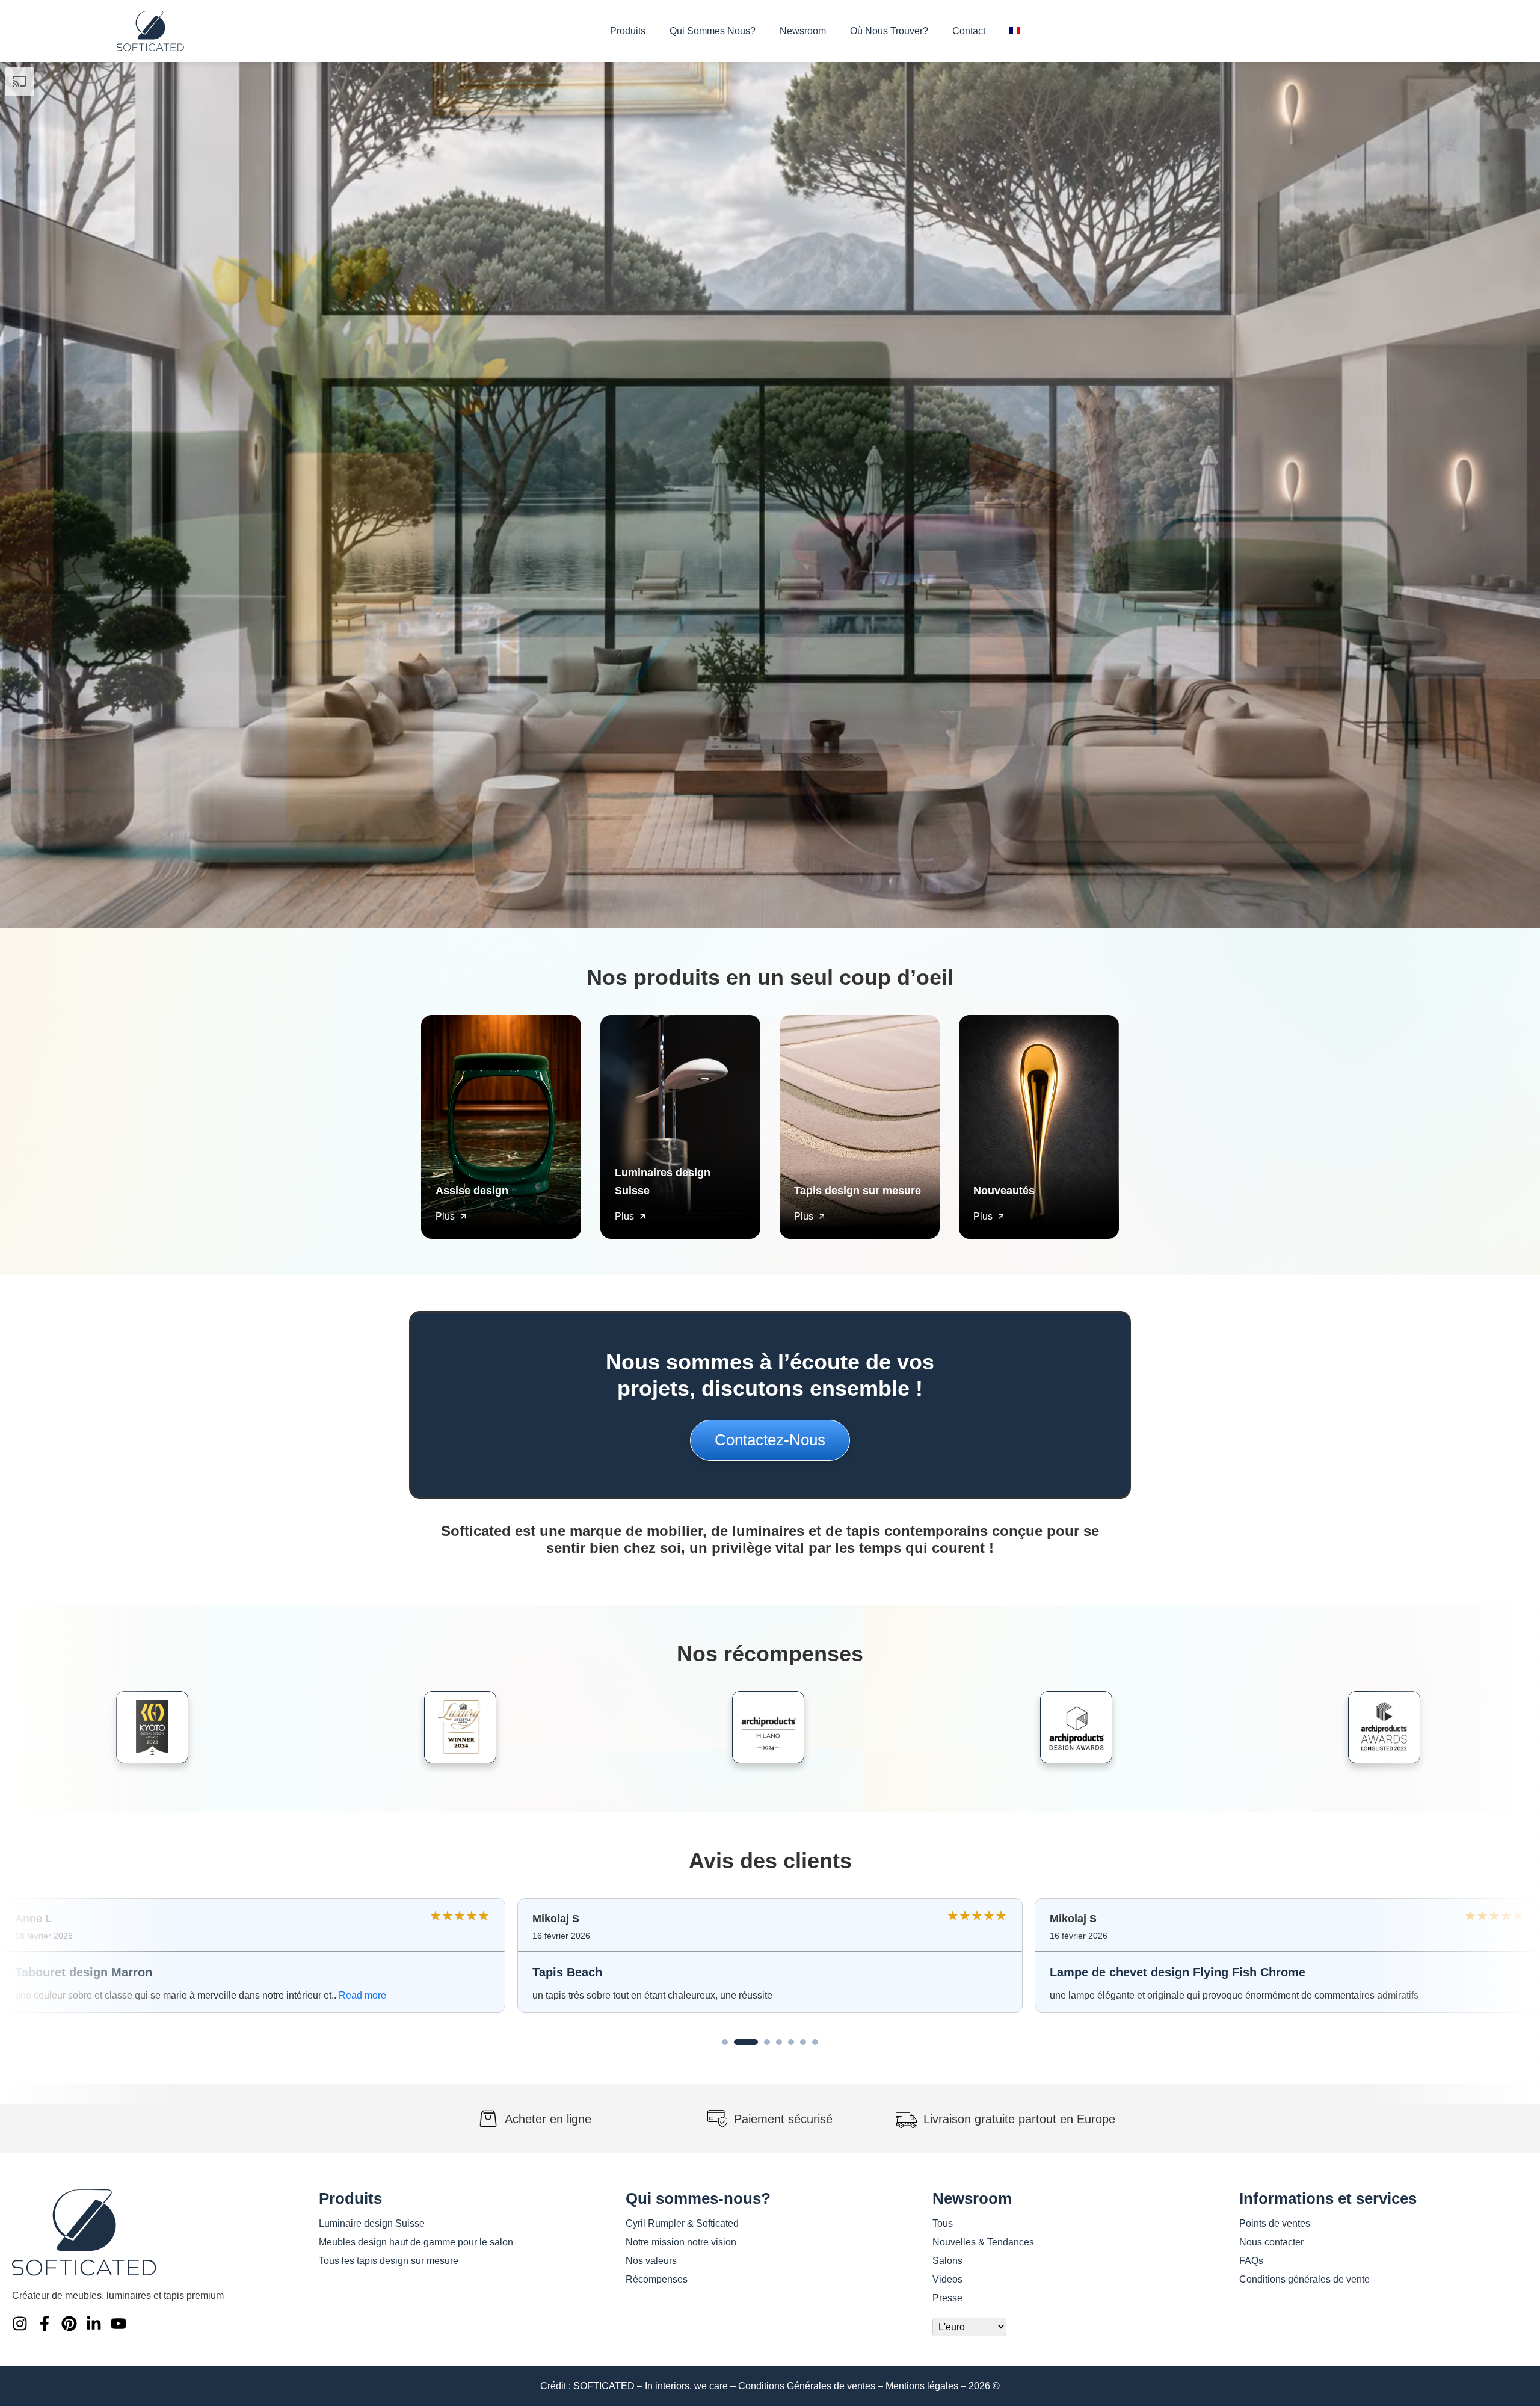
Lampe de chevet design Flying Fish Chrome (143, 1972)
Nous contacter (1271, 2242)
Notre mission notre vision (681, 2242)
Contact (969, 31)
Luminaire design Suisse (372, 2223)
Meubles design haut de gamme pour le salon (416, 2242)
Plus (445, 1216)
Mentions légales (922, 2386)
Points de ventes (1275, 2223)
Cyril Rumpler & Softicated (682, 2223)
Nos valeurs (651, 2261)
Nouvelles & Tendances (983, 2242)
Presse (947, 2298)
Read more (904, 1995)
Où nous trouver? (889, 31)
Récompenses (657, 2279)
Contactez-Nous (770, 1440)
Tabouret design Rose (595, 1972)
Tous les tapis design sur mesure (389, 2261)
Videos (947, 2279)
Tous (943, 2223)
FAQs (1251, 2261)
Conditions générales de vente (1304, 2279)
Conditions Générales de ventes (807, 2386)
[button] (725, 2042)
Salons (947, 2261)
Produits (628, 31)
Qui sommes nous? (713, 31)
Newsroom (803, 31)
